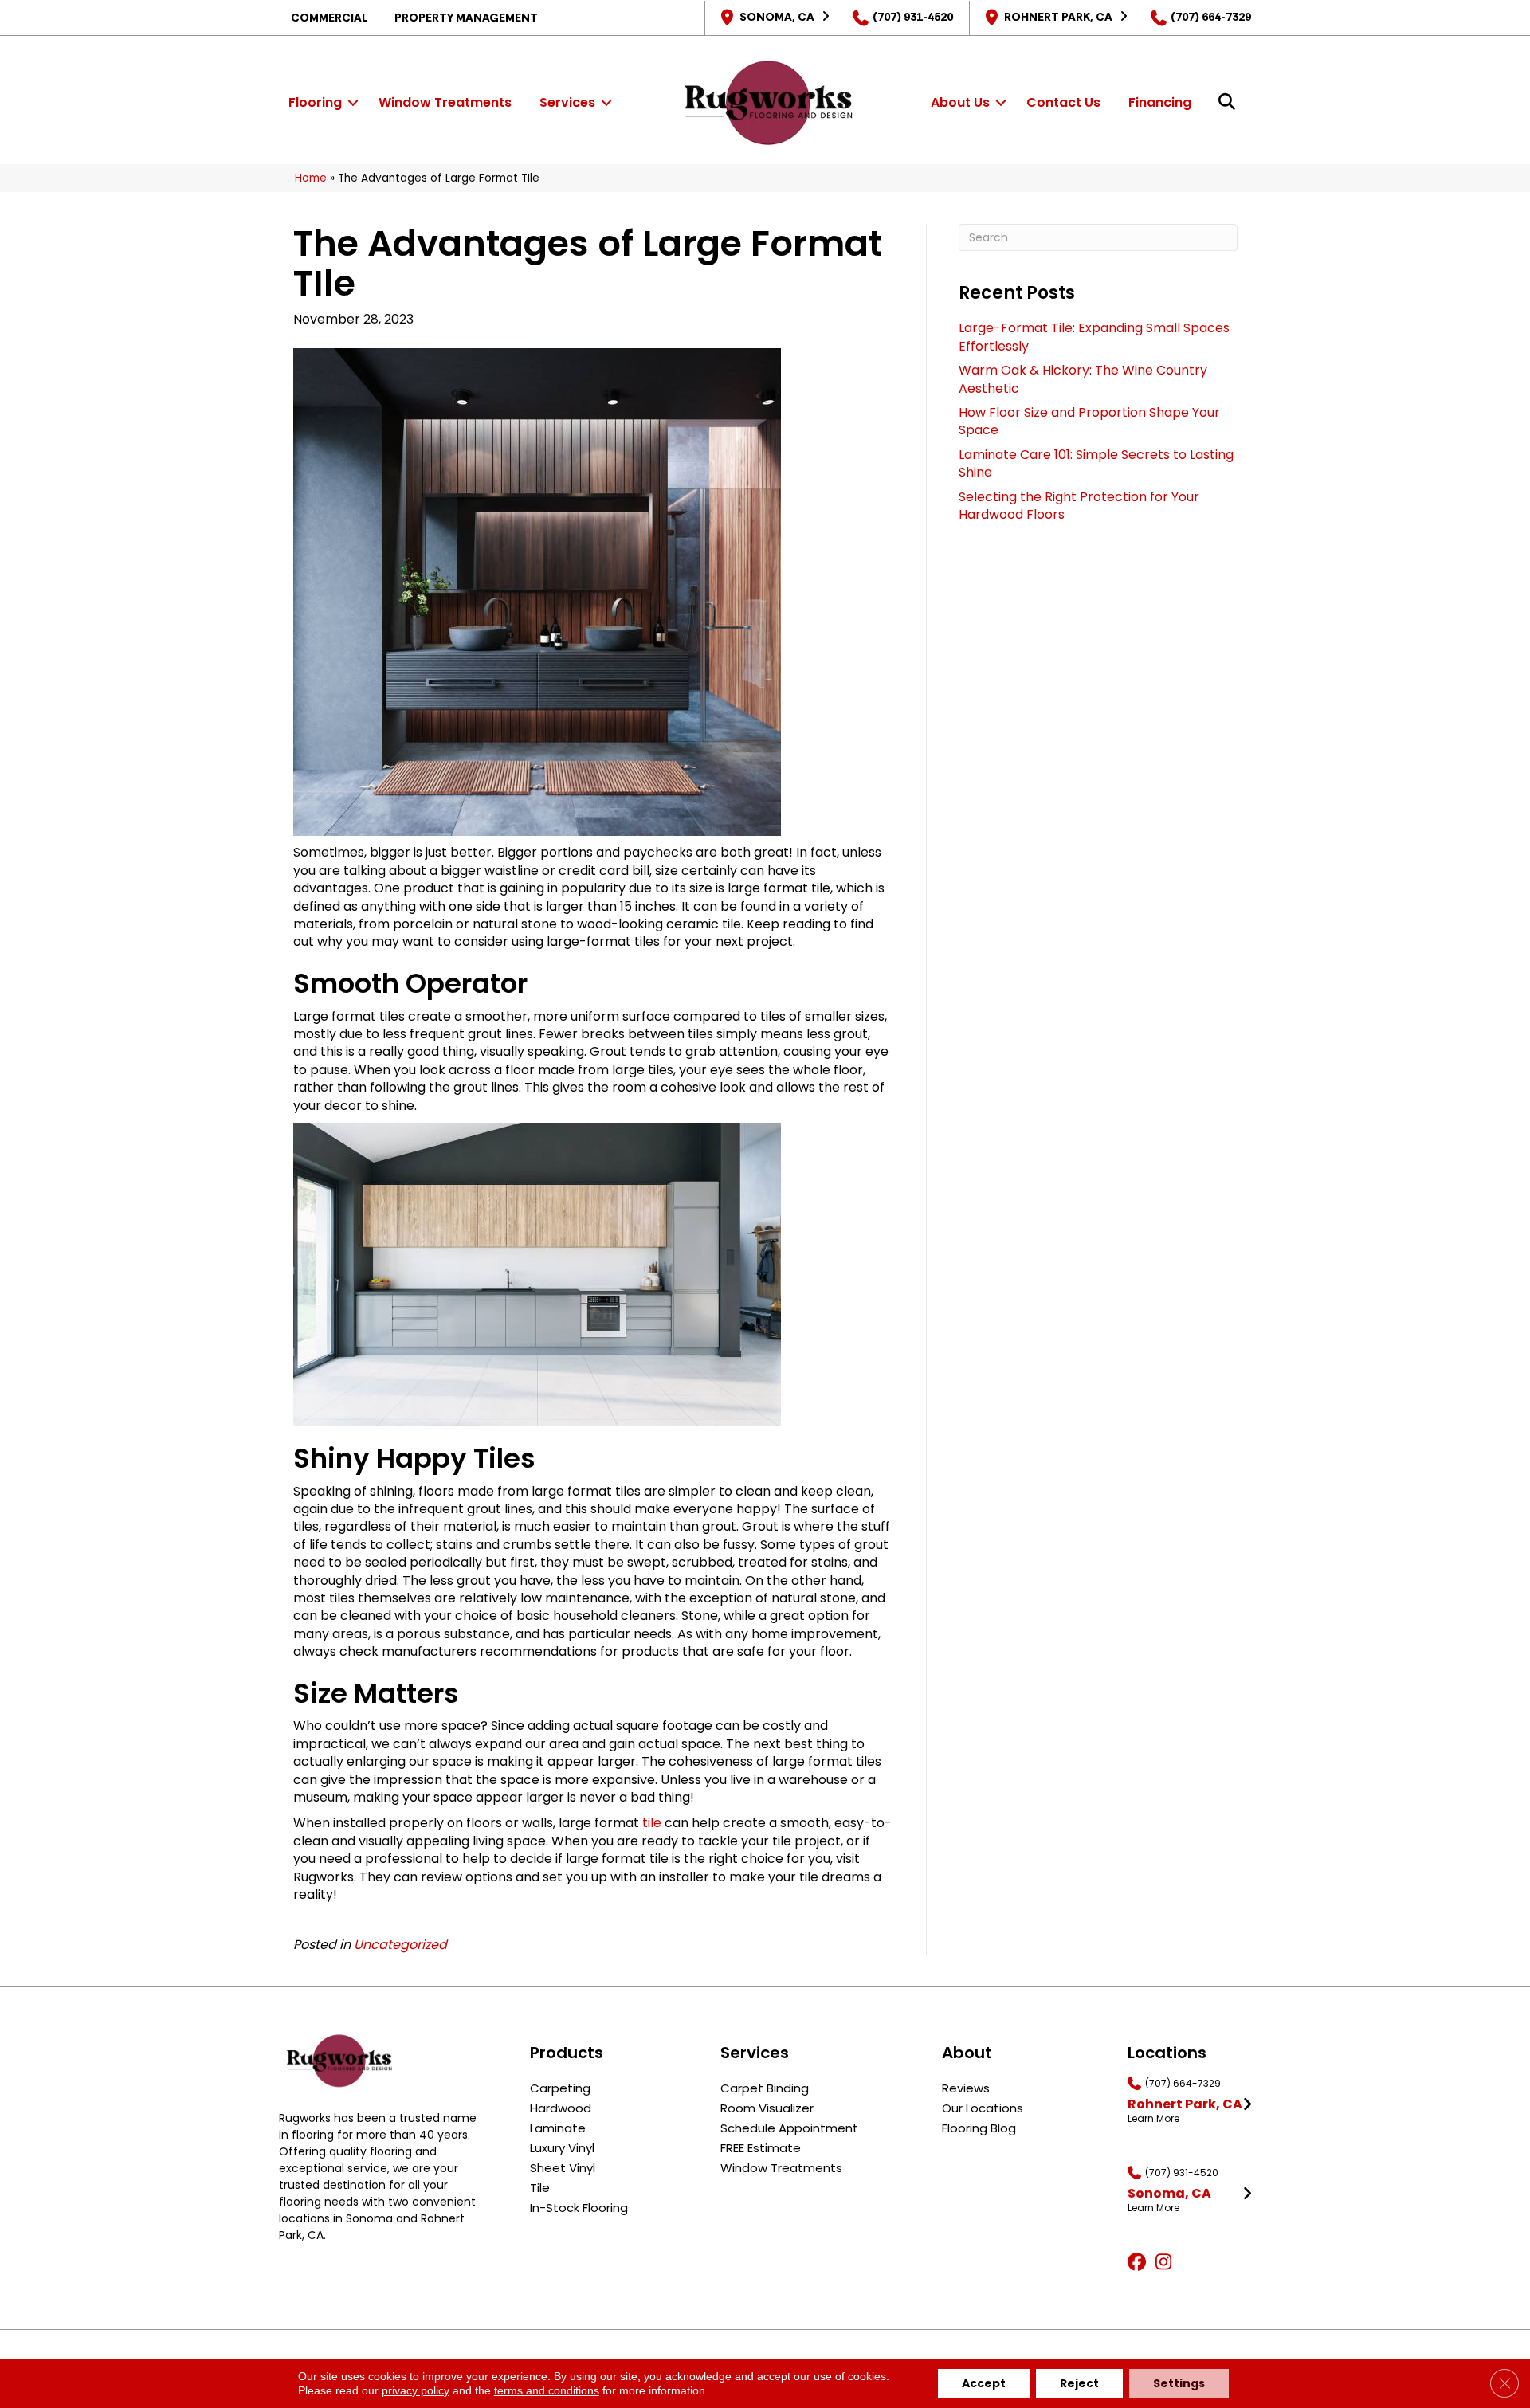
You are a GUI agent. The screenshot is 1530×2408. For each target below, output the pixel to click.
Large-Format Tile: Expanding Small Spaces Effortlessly (1094, 337)
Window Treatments (445, 102)
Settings (1179, 2383)
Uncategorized (400, 1945)
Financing (1160, 102)
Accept (984, 2383)
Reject (1079, 2383)
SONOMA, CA (777, 17)
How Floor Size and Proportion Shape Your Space (1089, 421)
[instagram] (1167, 2263)
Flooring (315, 102)
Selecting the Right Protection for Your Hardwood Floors (1079, 506)
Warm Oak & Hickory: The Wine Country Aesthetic (1083, 379)
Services (567, 102)
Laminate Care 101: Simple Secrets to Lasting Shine (1096, 463)
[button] (353, 103)
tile (652, 1823)
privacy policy (416, 2390)
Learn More (1153, 2119)
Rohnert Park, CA (1058, 17)
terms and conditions (547, 2390)
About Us (960, 102)
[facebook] (1139, 2263)
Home (311, 178)
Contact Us (1063, 102)
